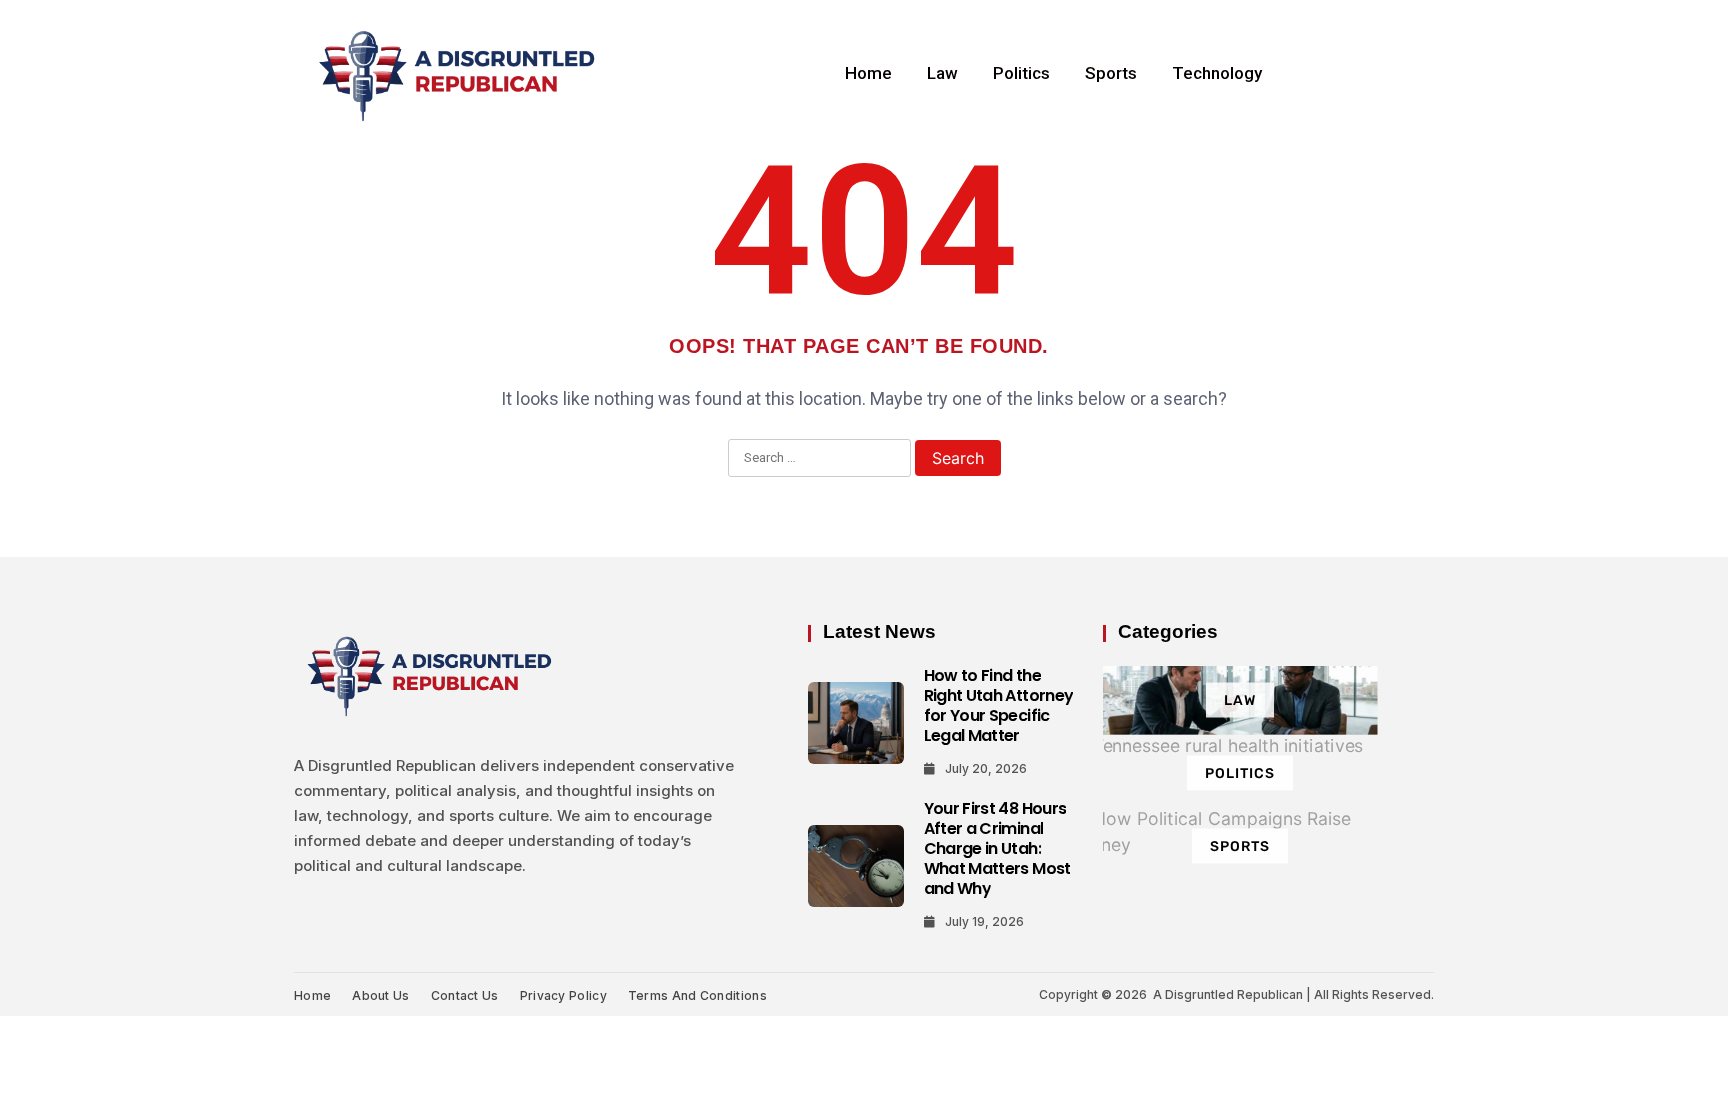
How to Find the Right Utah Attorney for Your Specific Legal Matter (999, 705)
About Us (380, 995)
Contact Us (465, 995)
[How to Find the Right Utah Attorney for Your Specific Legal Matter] (856, 723)
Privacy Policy (563, 995)
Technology (1217, 73)
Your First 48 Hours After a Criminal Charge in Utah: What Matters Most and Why (997, 848)
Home (868, 73)
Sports (1111, 73)
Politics (1021, 73)
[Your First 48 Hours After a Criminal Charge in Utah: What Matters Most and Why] (856, 866)
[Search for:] (819, 459)
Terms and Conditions (697, 995)
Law (942, 73)
